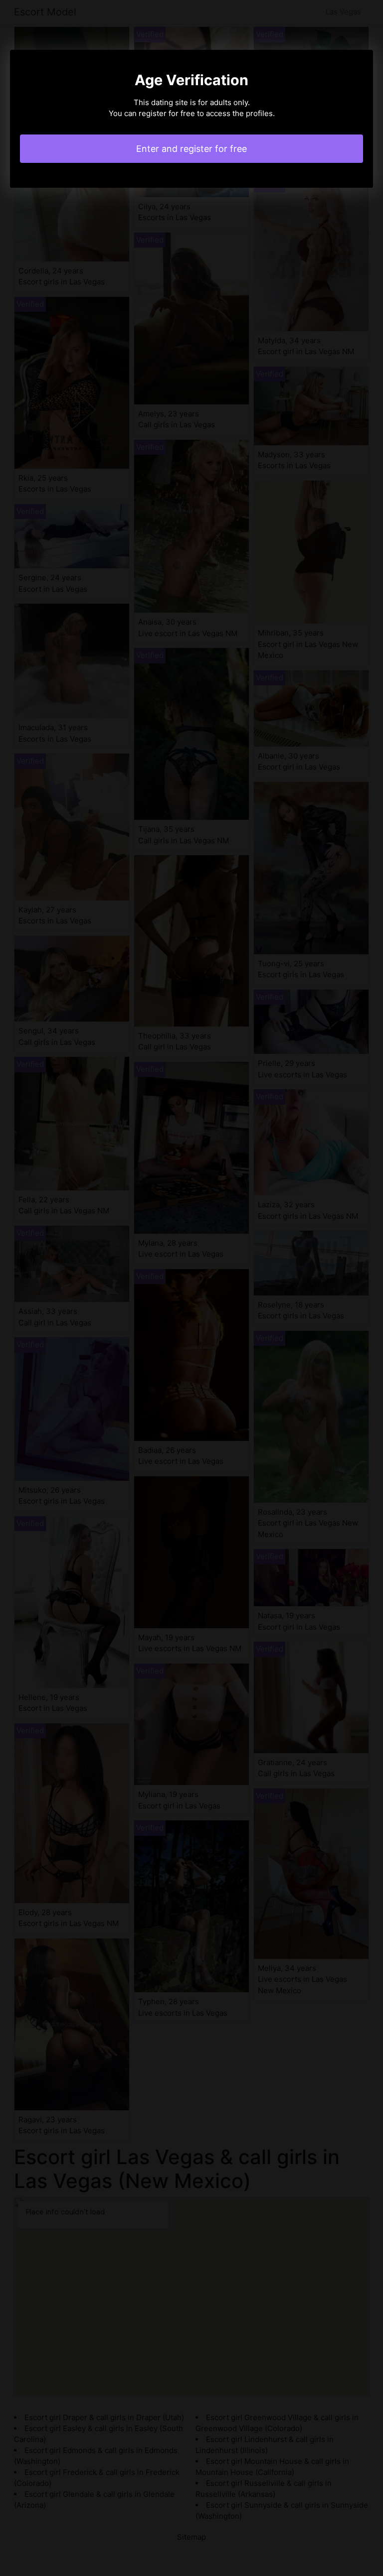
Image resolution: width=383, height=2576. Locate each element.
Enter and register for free (191, 149)
